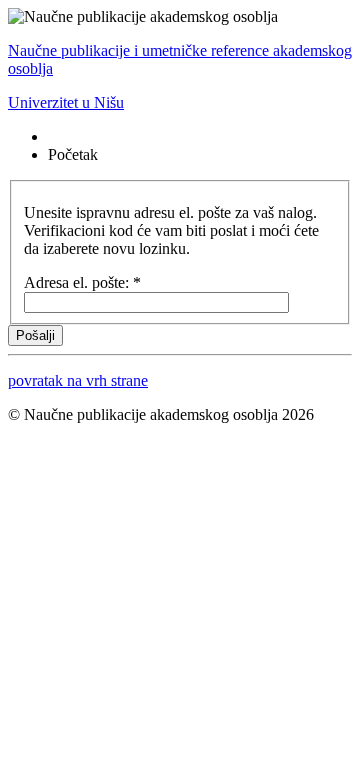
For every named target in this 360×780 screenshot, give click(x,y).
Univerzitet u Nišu (66, 102)
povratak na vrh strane (78, 380)
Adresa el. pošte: (82, 282)
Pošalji (35, 335)
